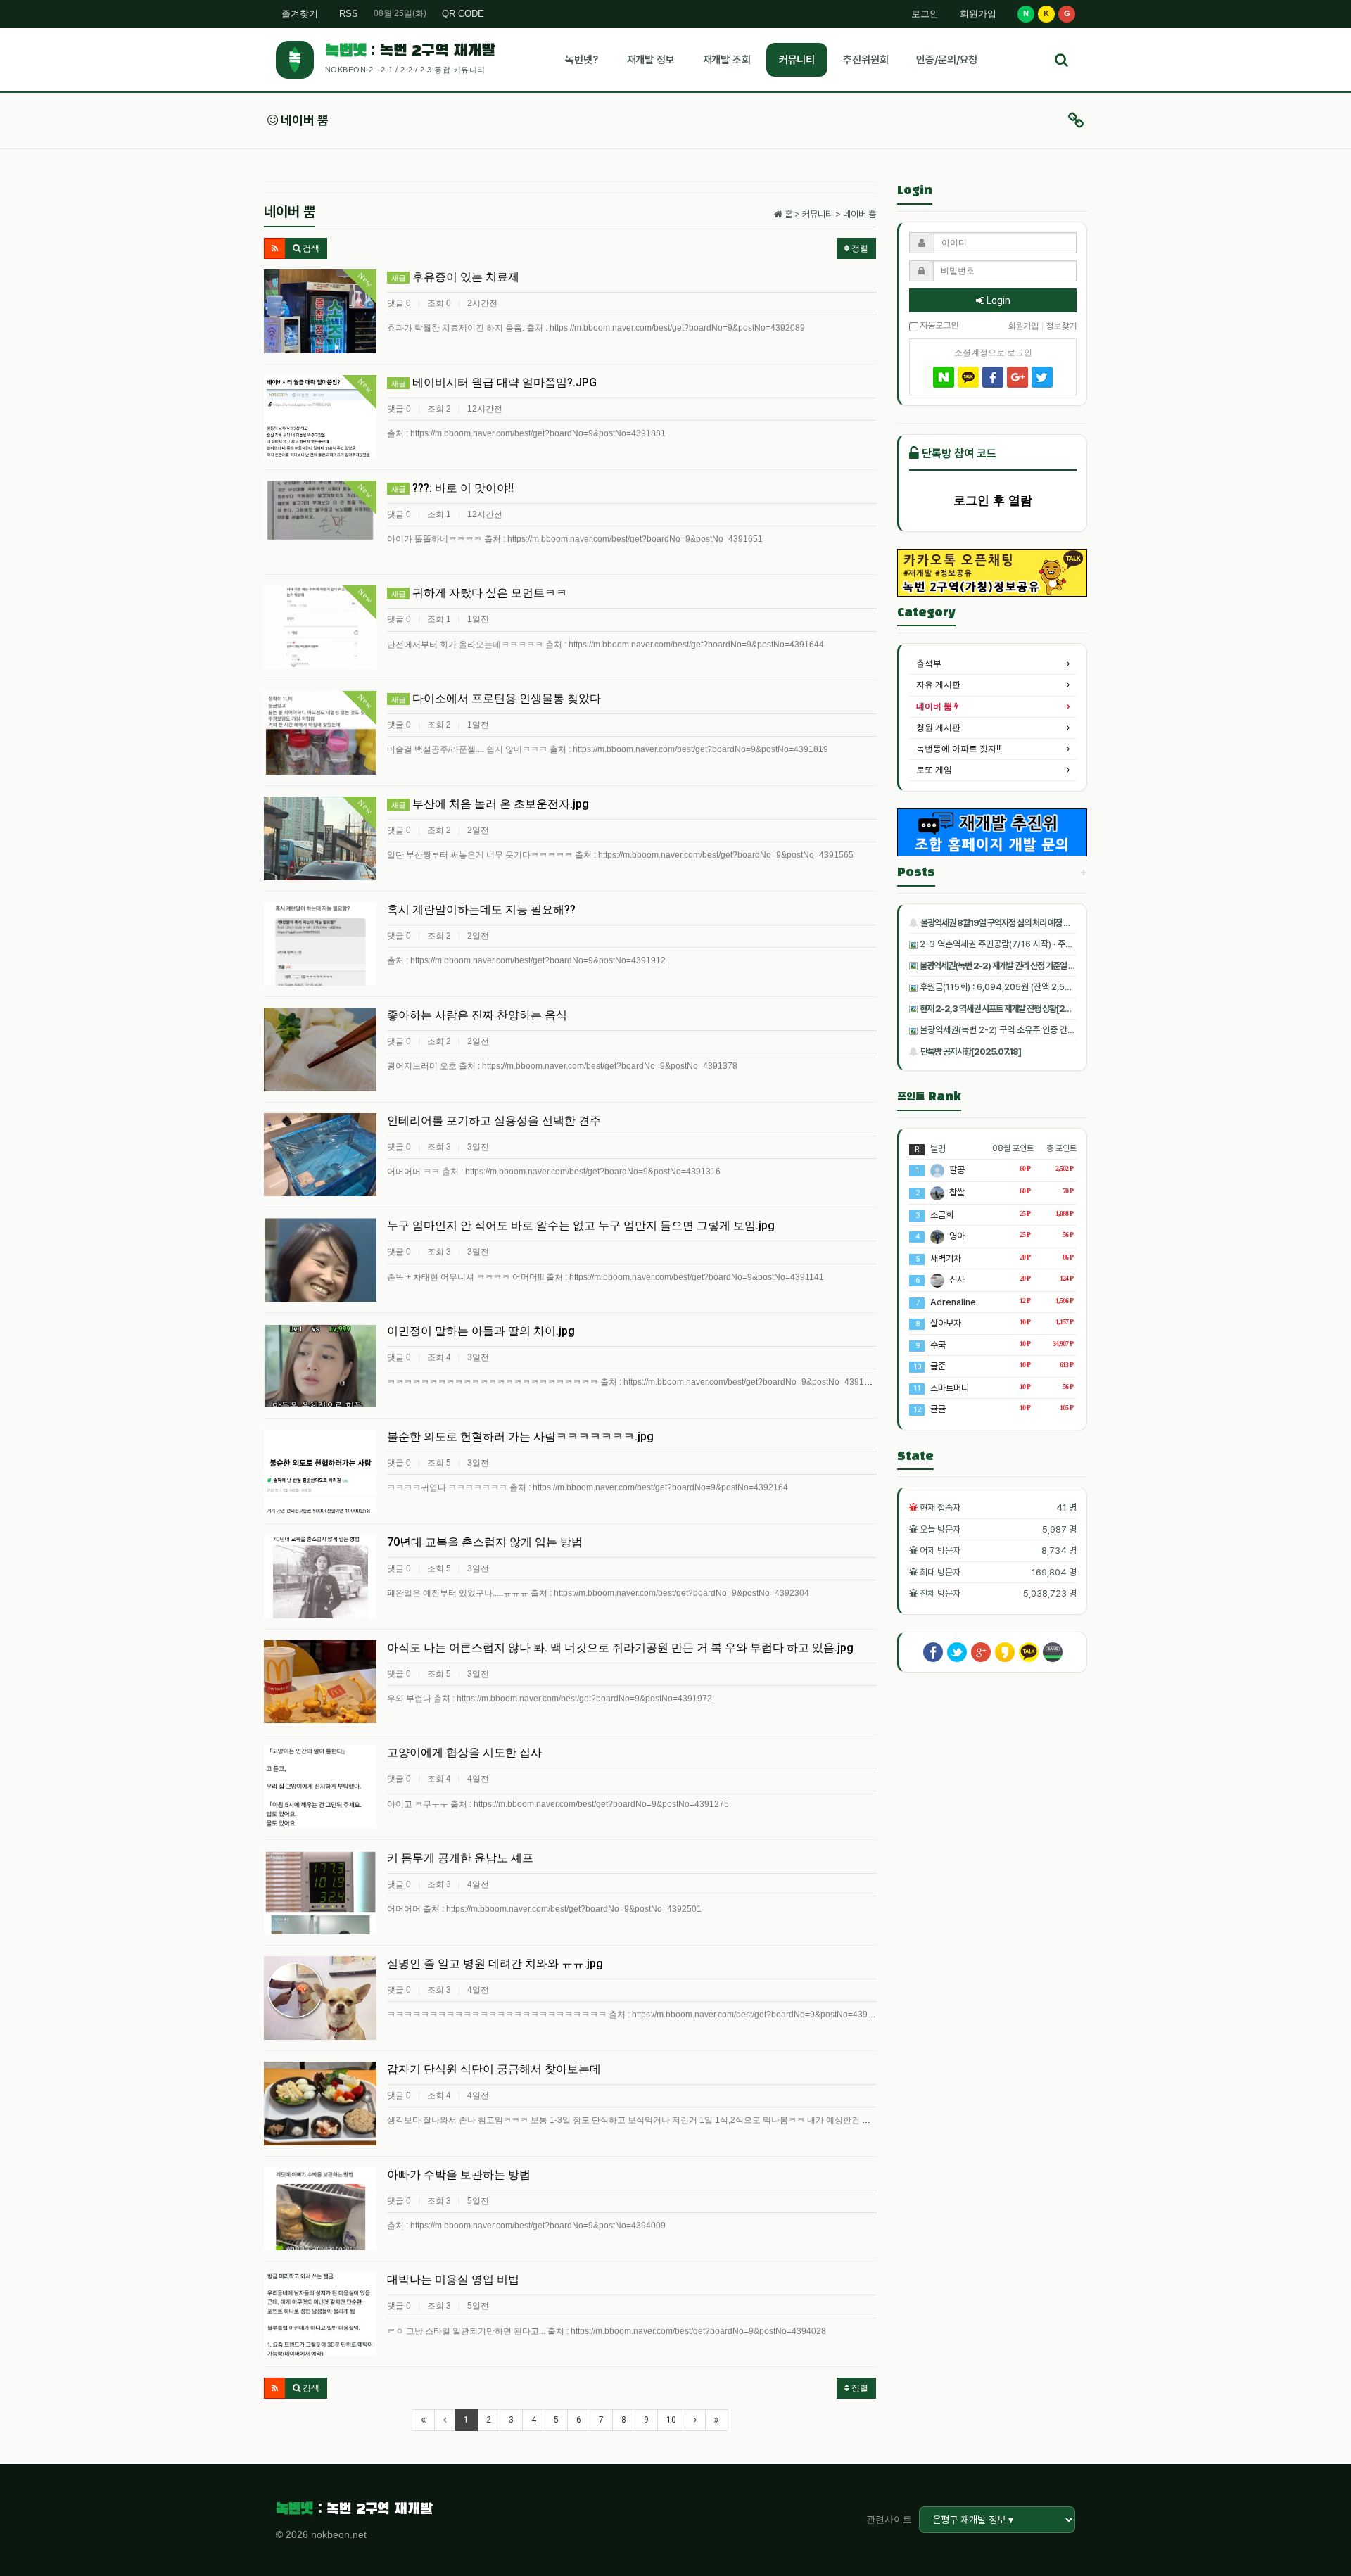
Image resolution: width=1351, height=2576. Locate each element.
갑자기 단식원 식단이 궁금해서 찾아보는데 (494, 2069)
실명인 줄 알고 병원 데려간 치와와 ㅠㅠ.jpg (495, 1963)
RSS (349, 14)
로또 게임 (934, 770)
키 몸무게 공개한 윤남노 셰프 (460, 1858)
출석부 (929, 664)
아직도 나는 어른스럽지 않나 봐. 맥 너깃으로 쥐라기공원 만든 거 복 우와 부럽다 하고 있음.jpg (620, 1648)
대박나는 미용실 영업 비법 (453, 2279)
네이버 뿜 (303, 120)
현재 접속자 (940, 1508)
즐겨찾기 (300, 14)
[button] (275, 248)
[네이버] (944, 377)
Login (997, 300)
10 (671, 2420)
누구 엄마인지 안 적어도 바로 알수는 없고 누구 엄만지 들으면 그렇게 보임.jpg (581, 1225)
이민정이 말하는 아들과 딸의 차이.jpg (481, 1331)
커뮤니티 (797, 60)
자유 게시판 (938, 685)
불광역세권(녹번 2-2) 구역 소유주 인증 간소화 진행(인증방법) (1027, 1030)
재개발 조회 (727, 60)
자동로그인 (938, 324)
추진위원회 (865, 60)
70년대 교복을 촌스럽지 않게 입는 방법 (485, 1542)
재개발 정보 (651, 60)
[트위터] (1042, 377)
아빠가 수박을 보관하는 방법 (459, 2175)
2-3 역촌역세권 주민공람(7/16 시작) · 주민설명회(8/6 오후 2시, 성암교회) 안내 (1060, 944)
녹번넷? (582, 60)
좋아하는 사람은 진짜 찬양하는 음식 (477, 1015)
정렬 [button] (859, 248)
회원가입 (978, 14)
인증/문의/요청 (947, 60)
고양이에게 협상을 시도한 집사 (464, 1752)
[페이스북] (993, 377)
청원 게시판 (938, 728)
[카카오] (968, 377)
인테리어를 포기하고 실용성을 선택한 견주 (494, 1121)
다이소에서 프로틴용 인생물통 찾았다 (496, 698)
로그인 (925, 14)
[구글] (1017, 377)
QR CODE (463, 14)
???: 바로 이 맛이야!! (452, 488)
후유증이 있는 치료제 (455, 277)
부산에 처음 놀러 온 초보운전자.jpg (490, 804)
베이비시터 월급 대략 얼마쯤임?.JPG (494, 382)
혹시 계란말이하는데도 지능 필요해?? (481, 909)
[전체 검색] (1061, 60)
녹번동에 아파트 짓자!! (958, 749)
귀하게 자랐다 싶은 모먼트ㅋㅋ (479, 593)
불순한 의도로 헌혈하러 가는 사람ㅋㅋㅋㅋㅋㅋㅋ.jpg (520, 1436)
